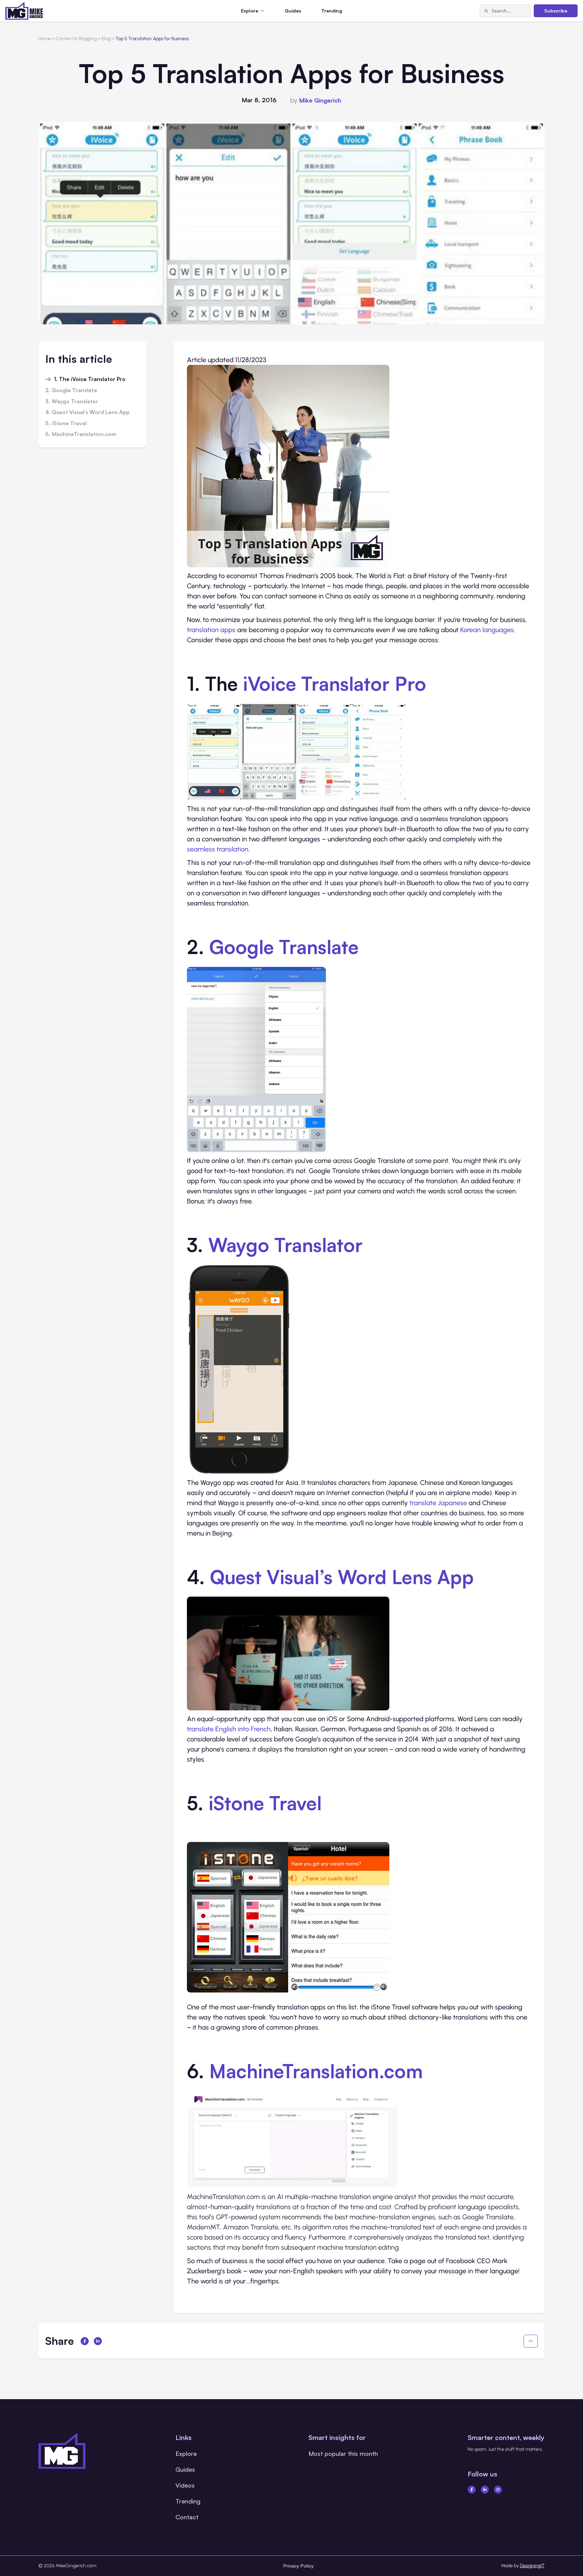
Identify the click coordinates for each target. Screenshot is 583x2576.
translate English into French (229, 1729)
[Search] (486, 11)
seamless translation (218, 849)
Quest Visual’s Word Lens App (342, 1577)
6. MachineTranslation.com (81, 434)
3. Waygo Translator (72, 402)
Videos (185, 2485)
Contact (187, 2517)
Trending (332, 11)
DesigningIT (532, 2566)
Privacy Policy (299, 2566)
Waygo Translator (285, 1245)
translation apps (211, 630)
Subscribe (556, 11)
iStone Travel (265, 1803)
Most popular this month (343, 2453)
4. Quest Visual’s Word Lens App (87, 412)
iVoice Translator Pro (335, 683)
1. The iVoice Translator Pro (90, 379)
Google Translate (284, 947)
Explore (186, 2453)
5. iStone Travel (66, 424)
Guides (293, 11)
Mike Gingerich (320, 100)
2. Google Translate (71, 390)
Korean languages (487, 630)
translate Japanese (438, 1503)
